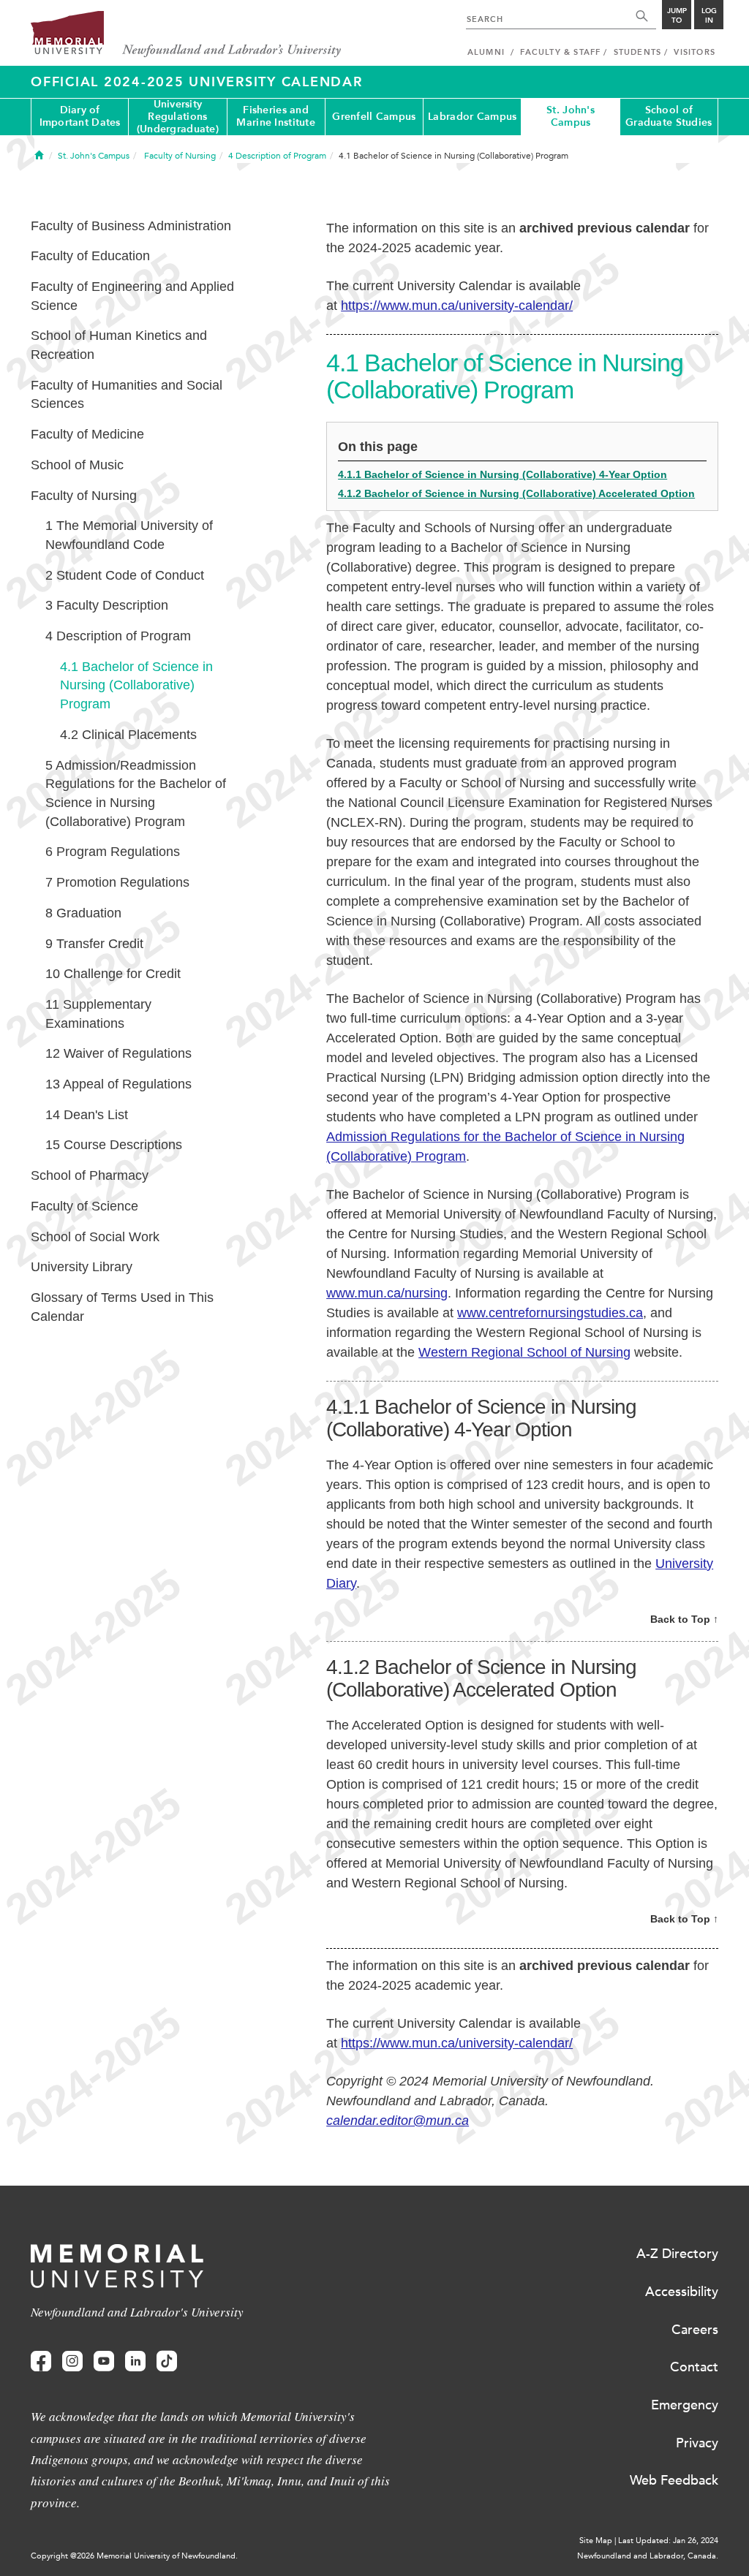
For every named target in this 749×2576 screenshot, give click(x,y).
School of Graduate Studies (669, 116)
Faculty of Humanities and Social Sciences (127, 395)
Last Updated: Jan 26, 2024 (668, 2541)
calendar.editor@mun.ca (398, 2121)
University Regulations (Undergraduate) (178, 117)
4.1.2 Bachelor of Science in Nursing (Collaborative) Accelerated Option (516, 493)
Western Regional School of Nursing (524, 1352)
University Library (82, 1267)
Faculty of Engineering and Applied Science (132, 296)
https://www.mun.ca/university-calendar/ (457, 306)
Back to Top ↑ (684, 1619)
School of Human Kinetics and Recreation (119, 345)
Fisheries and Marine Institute (275, 116)
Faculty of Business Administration (131, 226)
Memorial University (186, 35)
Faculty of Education (90, 256)
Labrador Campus (472, 117)
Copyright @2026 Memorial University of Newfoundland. (134, 2556)
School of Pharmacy (90, 1175)
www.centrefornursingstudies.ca (550, 1313)
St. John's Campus (571, 116)
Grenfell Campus (374, 117)
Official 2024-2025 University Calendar (197, 82)
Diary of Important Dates (80, 116)
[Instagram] (72, 2361)
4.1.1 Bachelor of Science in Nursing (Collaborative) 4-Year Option (503, 474)
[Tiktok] (167, 2361)
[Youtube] (104, 2361)
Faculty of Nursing (84, 496)
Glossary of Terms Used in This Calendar (122, 1307)
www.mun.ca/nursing (387, 1293)
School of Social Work (95, 1237)
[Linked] (135, 2361)
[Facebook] (41, 2361)
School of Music (77, 465)
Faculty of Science (84, 1206)
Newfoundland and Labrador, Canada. (648, 2556)
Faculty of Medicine (87, 434)
